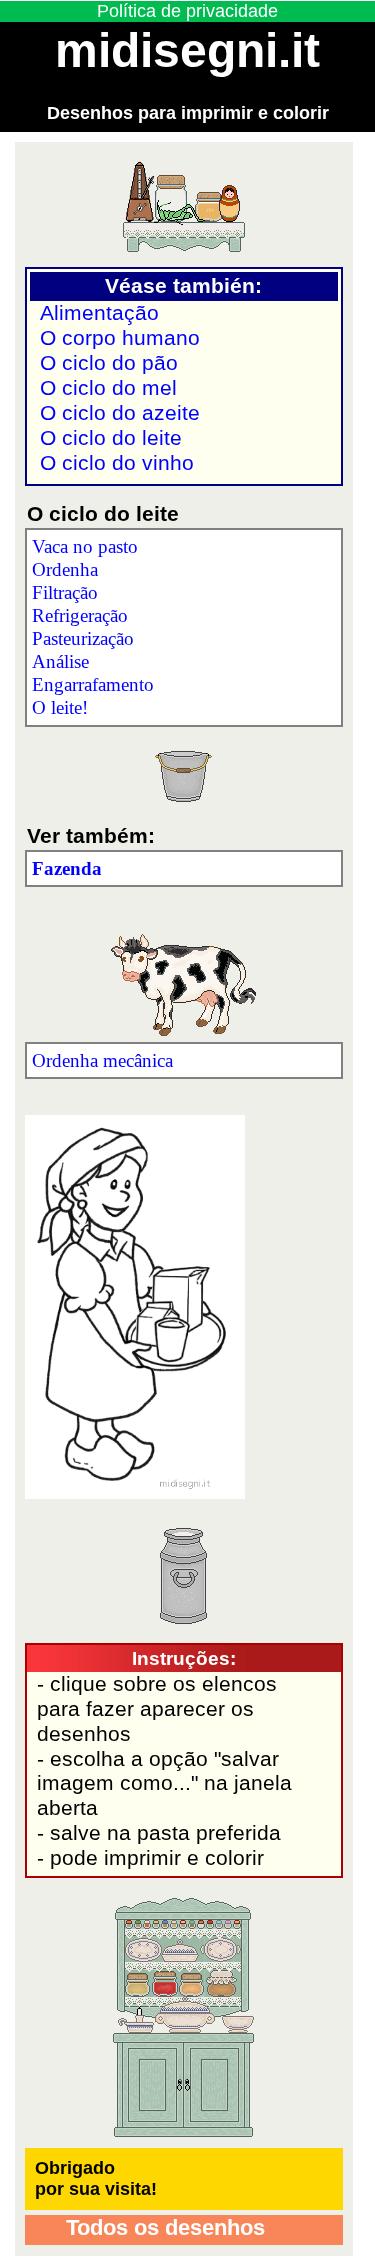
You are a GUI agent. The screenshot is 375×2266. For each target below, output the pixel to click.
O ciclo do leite (111, 437)
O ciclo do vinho (117, 462)
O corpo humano (120, 337)
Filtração (65, 592)
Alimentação (99, 312)
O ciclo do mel (108, 387)
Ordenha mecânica (102, 1060)
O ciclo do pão (109, 362)
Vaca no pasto (85, 546)
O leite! (60, 707)
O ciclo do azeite (120, 412)
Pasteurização (83, 638)
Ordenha (65, 569)
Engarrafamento (93, 684)
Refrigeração (80, 615)
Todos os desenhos (162, 2227)
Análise (60, 661)
